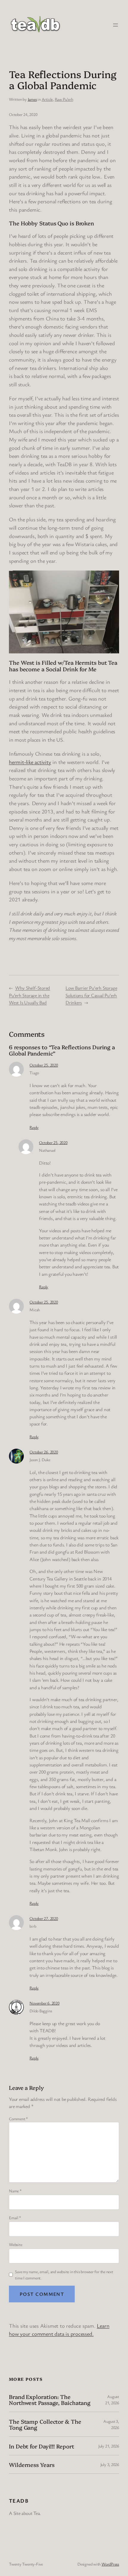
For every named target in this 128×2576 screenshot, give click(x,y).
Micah (35, 1310)
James (32, 99)
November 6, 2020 (44, 2003)
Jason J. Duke (40, 1460)
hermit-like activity (30, 762)
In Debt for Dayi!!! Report (41, 2446)
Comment (18, 2119)
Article (47, 99)
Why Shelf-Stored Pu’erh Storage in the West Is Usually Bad (29, 995)
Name (15, 2191)
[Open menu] (115, 25)
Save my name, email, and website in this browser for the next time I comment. (64, 2275)
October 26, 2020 (44, 1452)
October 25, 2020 (44, 1065)
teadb (19, 2501)
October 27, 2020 (44, 1918)
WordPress (110, 2564)
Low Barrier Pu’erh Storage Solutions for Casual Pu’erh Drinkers (91, 995)
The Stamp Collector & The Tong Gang (45, 2424)
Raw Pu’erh (64, 99)
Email (15, 2218)
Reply (34, 1127)
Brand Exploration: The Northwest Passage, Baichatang (50, 2400)
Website (15, 2244)
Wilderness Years (32, 2465)
